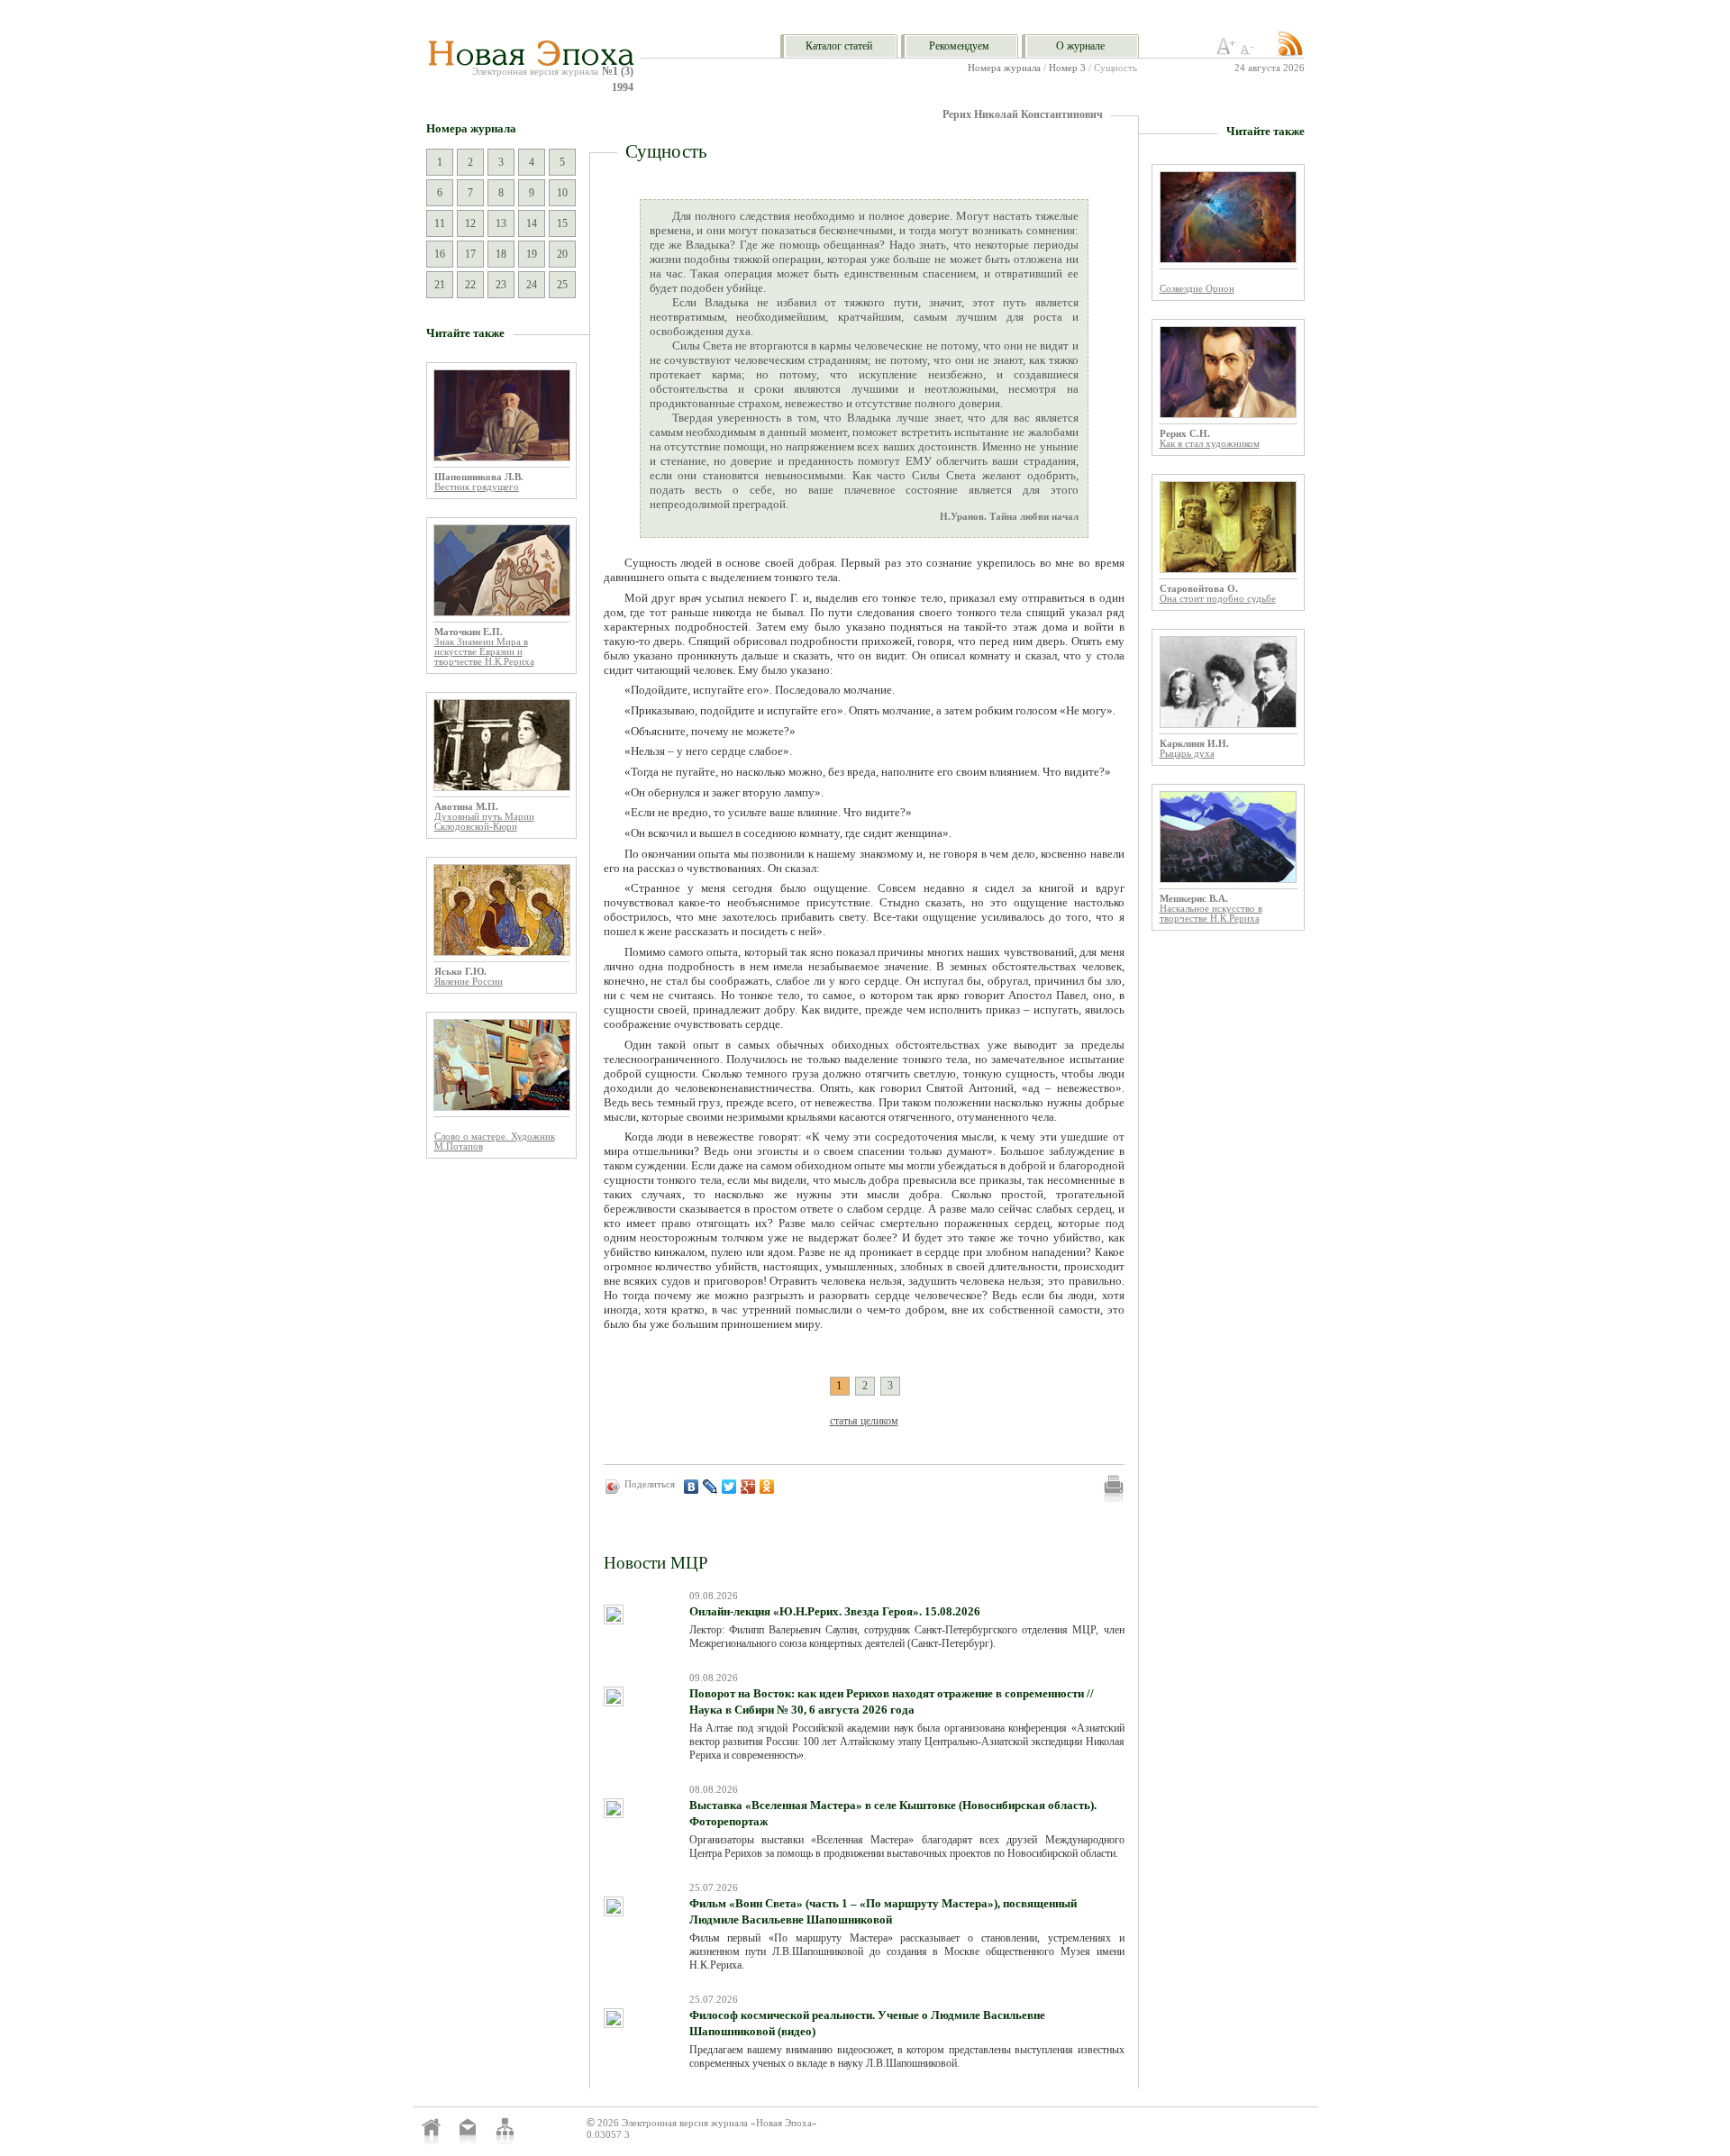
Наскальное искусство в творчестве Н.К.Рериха (1211, 914)
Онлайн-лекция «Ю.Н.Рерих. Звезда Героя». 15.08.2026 (835, 1611)
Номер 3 (1067, 68)
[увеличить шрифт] (1226, 51)
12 (470, 223)
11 (440, 223)
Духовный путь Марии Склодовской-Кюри (484, 822)
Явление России (469, 982)
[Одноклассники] (767, 1487)
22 (470, 285)
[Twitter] (729, 1487)
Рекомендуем (959, 46)
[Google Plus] (748, 1487)
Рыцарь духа (1187, 754)
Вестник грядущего (477, 487)
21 (440, 285)
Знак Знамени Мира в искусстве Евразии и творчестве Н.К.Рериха (484, 652)
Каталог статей (839, 46)
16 (440, 254)
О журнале (1080, 46)
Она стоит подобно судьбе (1218, 599)
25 (562, 285)
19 (532, 254)
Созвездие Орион (1197, 289)
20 (562, 254)
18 (501, 254)
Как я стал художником (1210, 444)
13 (501, 223)
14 (532, 223)
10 (562, 193)
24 (532, 285)
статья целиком (864, 1421)
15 (562, 223)
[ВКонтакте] (692, 1487)
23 (501, 285)
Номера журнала (1004, 68)
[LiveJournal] (710, 1487)
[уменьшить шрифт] (1250, 51)
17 (470, 254)
